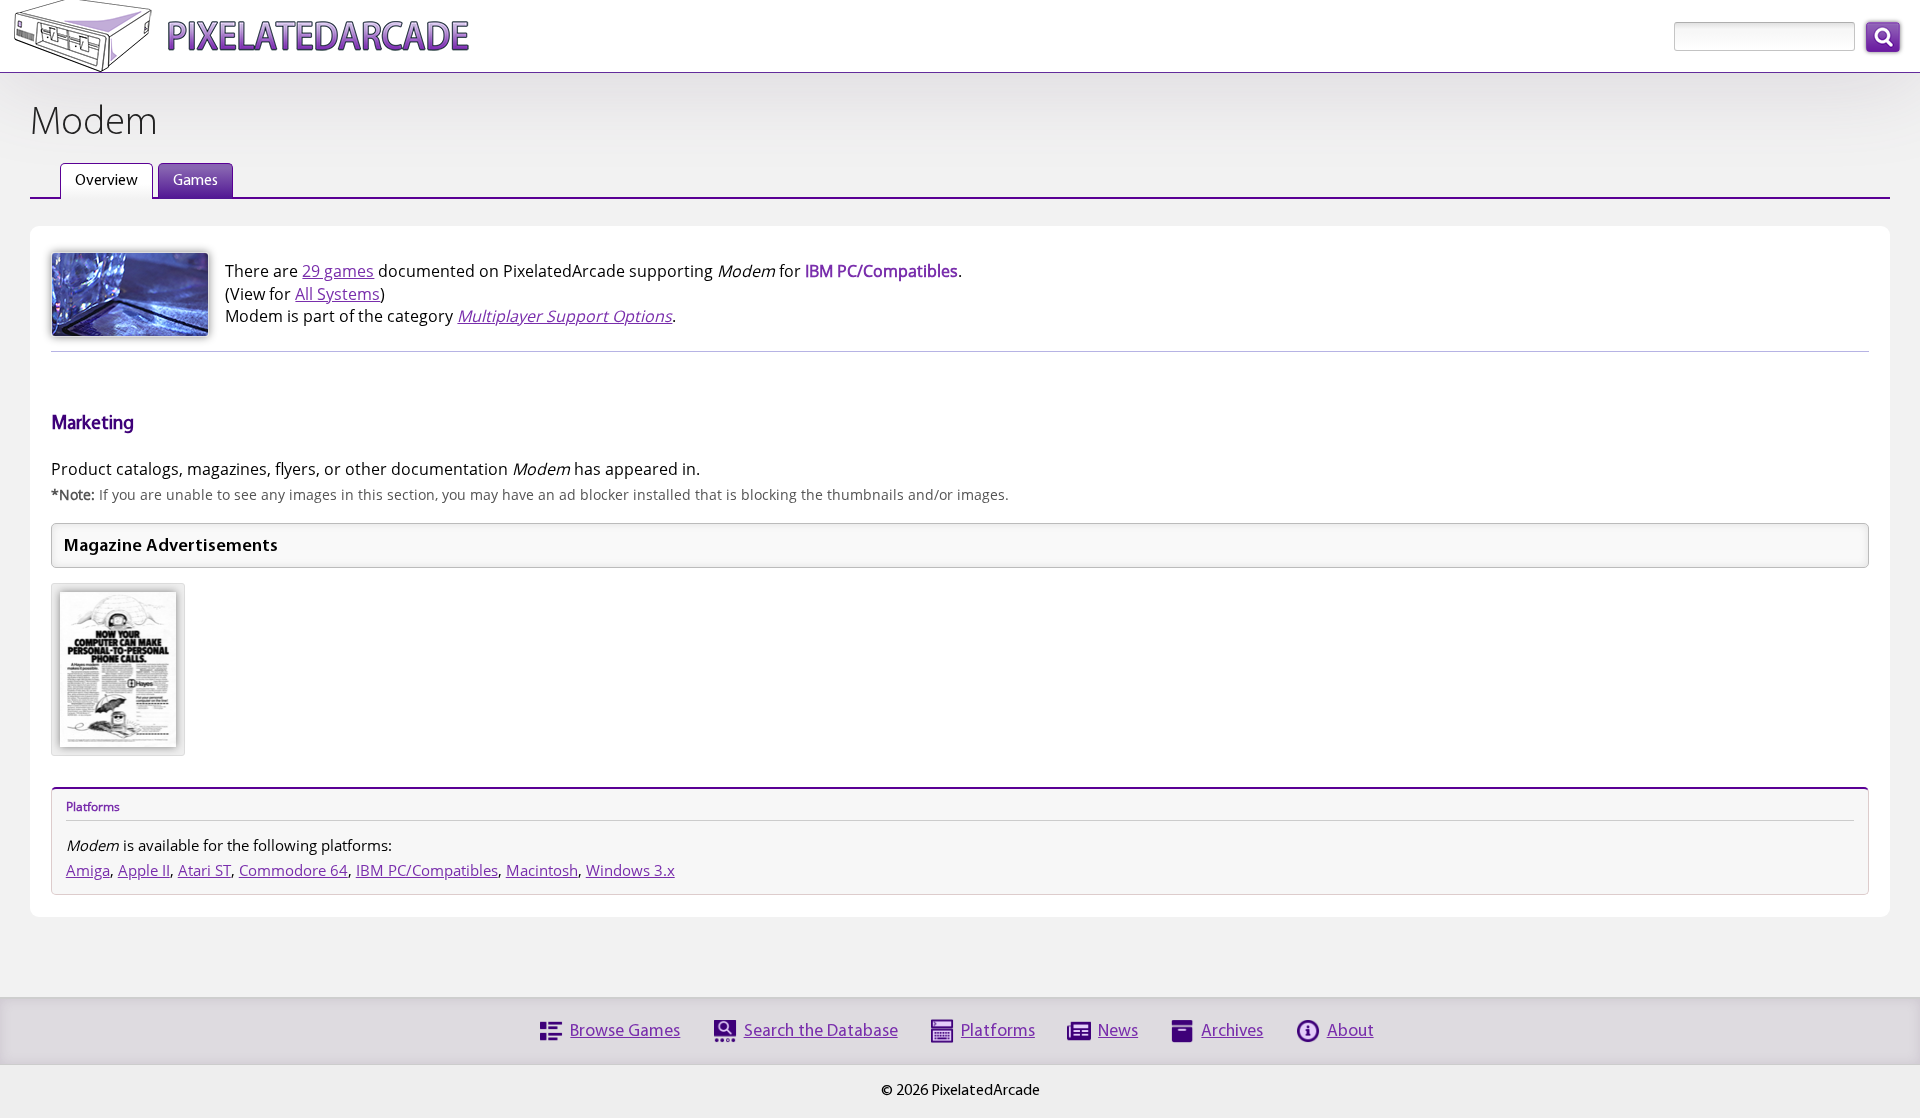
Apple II (144, 870)
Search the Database (821, 1031)
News (1118, 1031)
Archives (1232, 1031)
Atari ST (204, 870)
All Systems (337, 294)
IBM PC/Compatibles (427, 870)
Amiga (88, 870)
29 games (338, 271)
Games (195, 181)
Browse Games (625, 1031)
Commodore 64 (293, 870)
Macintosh (542, 870)
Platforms (998, 1031)
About (1350, 1031)
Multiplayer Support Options (564, 316)
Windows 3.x (630, 870)
